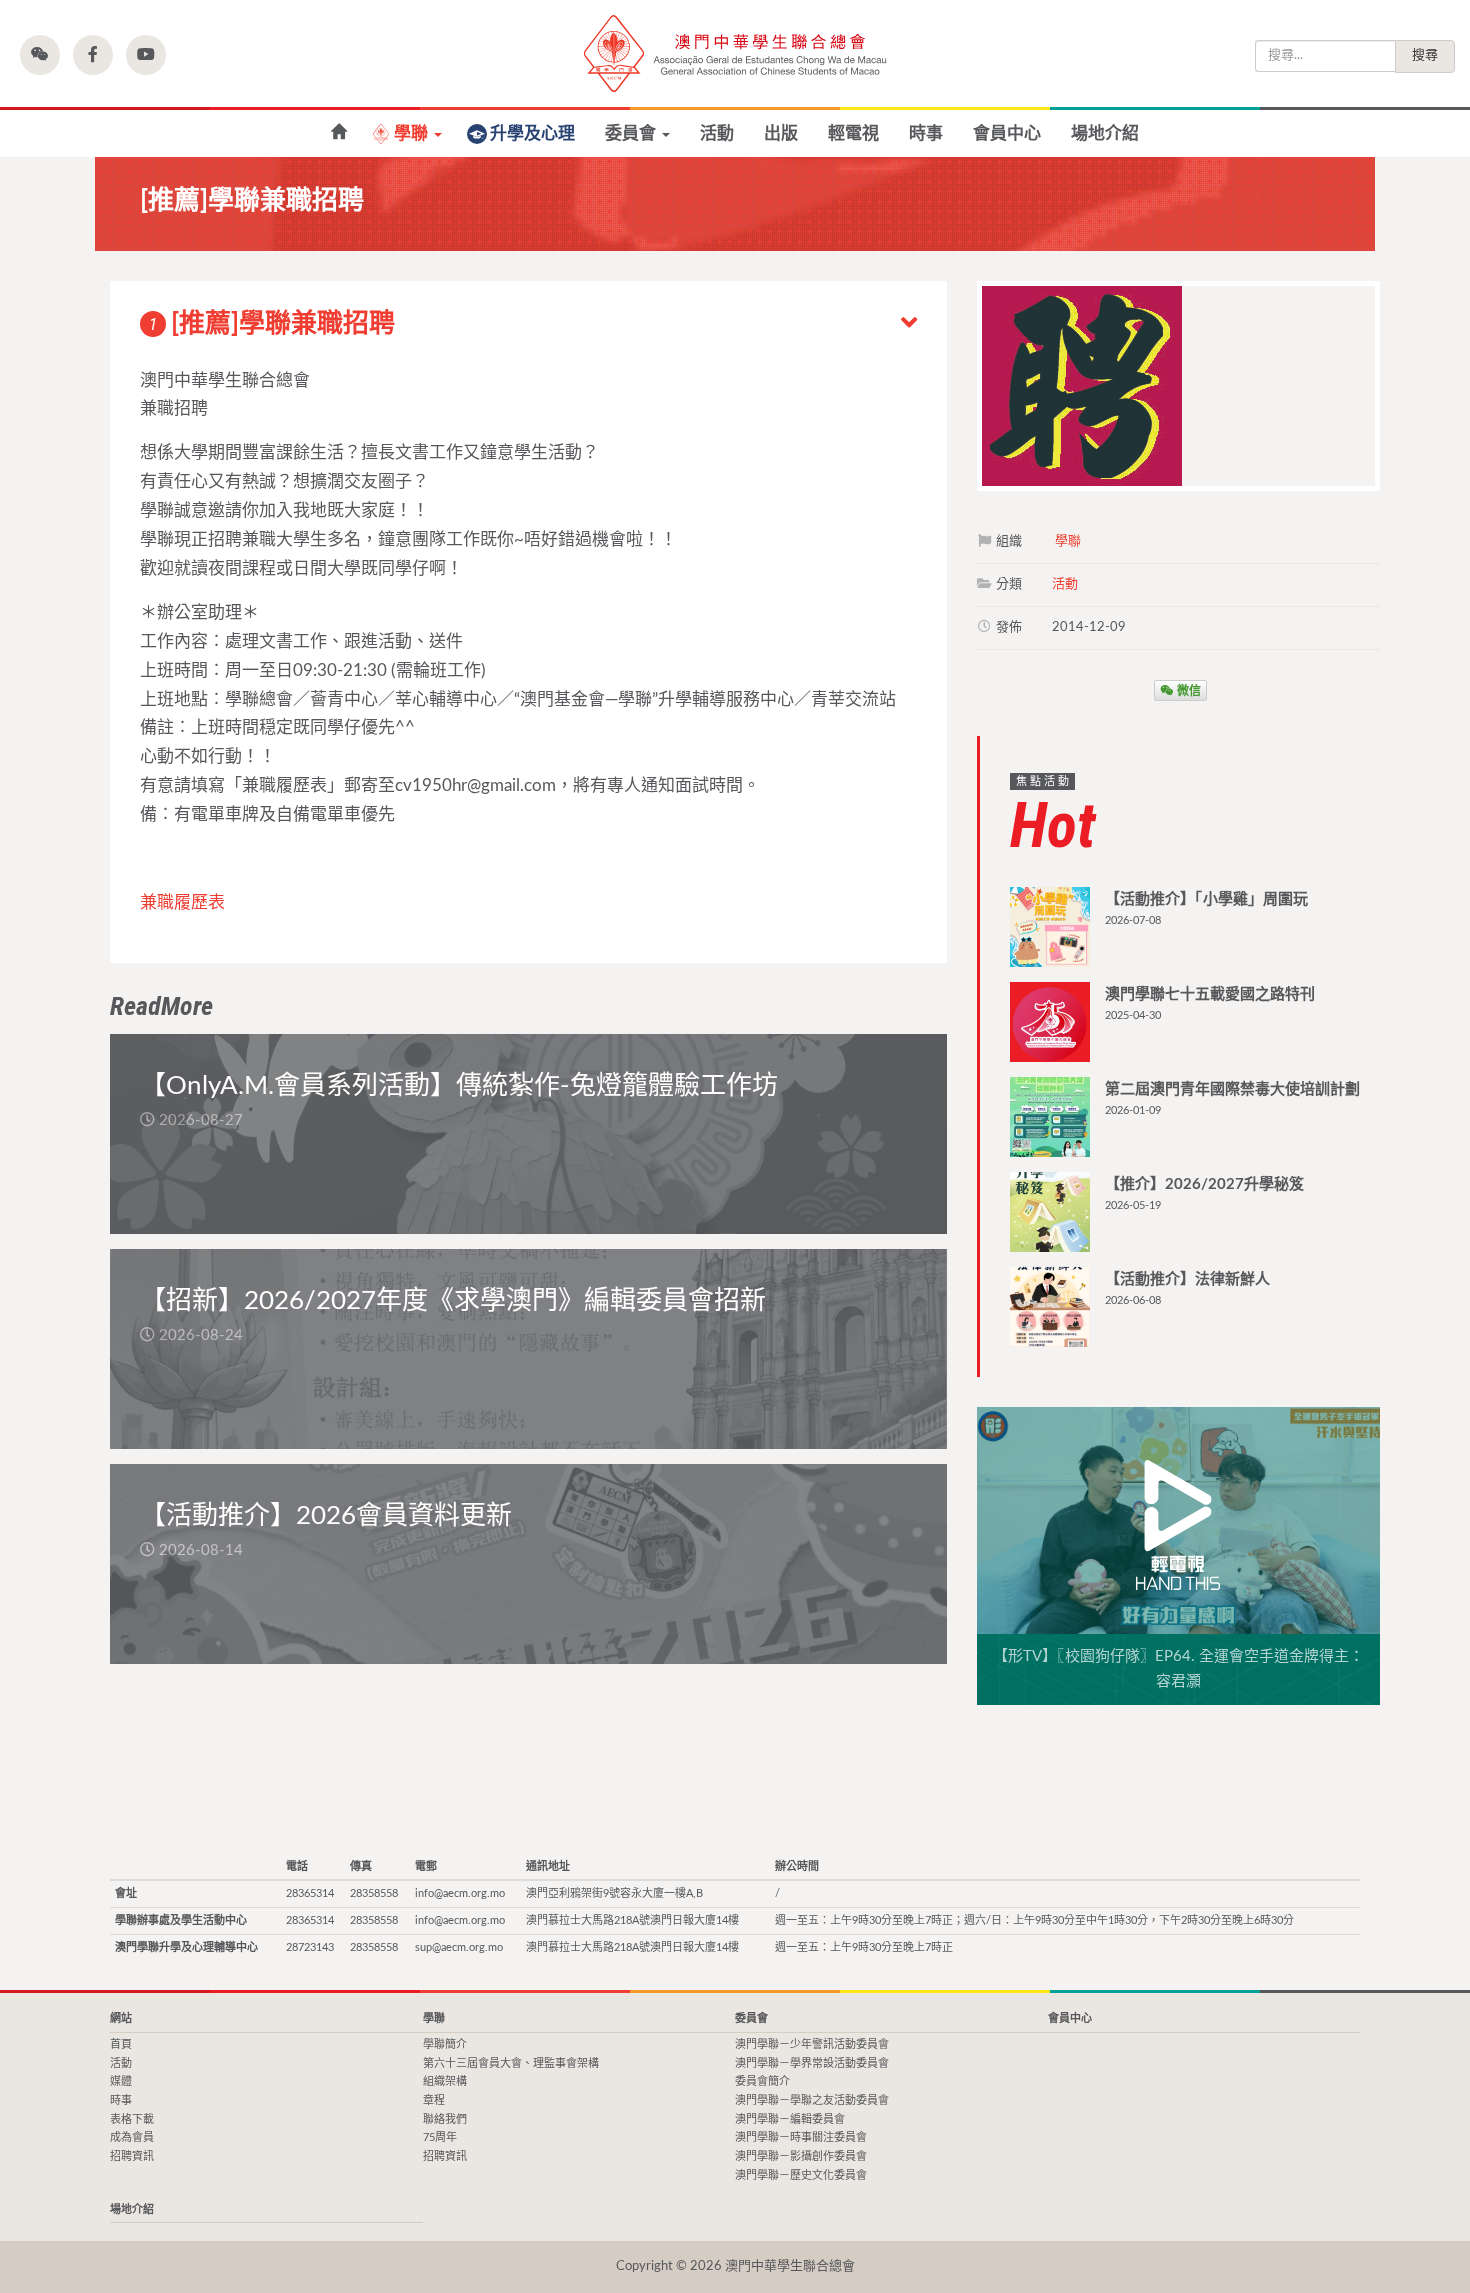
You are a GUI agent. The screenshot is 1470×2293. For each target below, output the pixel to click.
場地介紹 (1105, 133)
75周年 (440, 2137)
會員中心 (1007, 133)
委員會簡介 (762, 2081)
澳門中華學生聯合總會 (735, 53)
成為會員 (132, 2137)
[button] (40, 55)
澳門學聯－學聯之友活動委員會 (812, 2100)
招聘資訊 (132, 2156)
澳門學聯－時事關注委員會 (801, 2137)
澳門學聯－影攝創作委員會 (801, 2156)
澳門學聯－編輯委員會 (790, 2119)
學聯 (413, 133)
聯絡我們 (445, 2119)
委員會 (632, 133)
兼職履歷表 (182, 902)
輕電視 (853, 133)
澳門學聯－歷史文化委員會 (801, 2175)
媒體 (121, 2081)
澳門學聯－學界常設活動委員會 (812, 2063)
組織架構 (445, 2081)
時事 (926, 133)
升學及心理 (532, 133)
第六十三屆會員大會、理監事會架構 (511, 2063)
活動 (717, 133)
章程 (434, 2100)
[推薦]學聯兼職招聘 (272, 324)
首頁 (338, 132)
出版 (781, 133)
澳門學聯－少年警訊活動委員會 (812, 2044)
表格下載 (132, 2119)
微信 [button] (1187, 690)
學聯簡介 (445, 2044)
